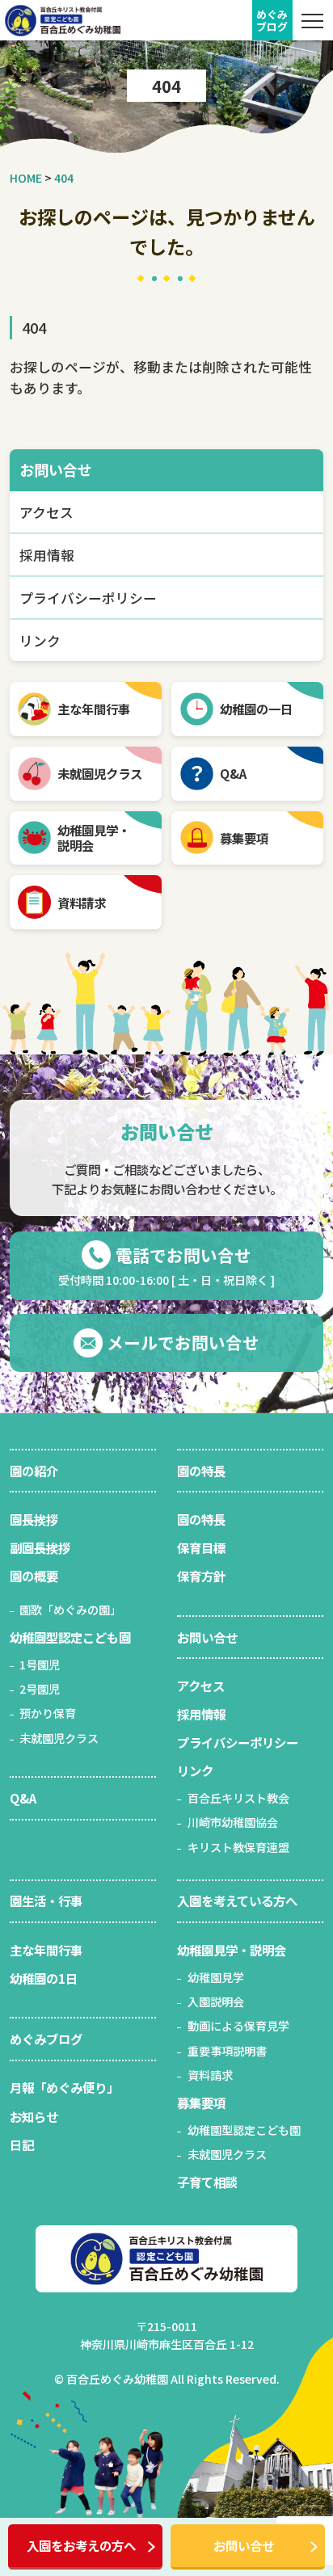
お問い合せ (244, 2545)
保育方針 (201, 1576)
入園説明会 (216, 2001)
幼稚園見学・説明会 (232, 1950)
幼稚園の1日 (44, 1978)
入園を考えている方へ (237, 1900)
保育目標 (201, 1547)
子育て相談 (207, 2182)
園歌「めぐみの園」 (70, 1610)
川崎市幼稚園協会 (233, 1822)
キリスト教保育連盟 (238, 1847)
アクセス (46, 512)
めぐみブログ (46, 2039)
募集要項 (244, 838)
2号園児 (40, 1689)
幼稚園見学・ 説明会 (94, 838)
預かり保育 (48, 1713)
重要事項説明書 (227, 2051)
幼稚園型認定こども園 (70, 1637)
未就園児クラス (100, 773)
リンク (40, 641)
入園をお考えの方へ (81, 2545)
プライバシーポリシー (88, 598)
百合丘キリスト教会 (238, 1798)
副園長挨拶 (40, 1547)
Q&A (233, 773)
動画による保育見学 (238, 2026)
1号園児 (40, 1665)
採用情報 (47, 555)
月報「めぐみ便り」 (64, 2087)
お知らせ (34, 2116)
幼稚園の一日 (256, 709)
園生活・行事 (46, 1900)
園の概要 (34, 1576)
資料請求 (82, 903)
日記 (22, 2145)
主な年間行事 (94, 709)
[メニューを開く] (313, 20)
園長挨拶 (34, 1519)
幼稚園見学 (216, 1977)
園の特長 (201, 1471)
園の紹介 (34, 1471)
